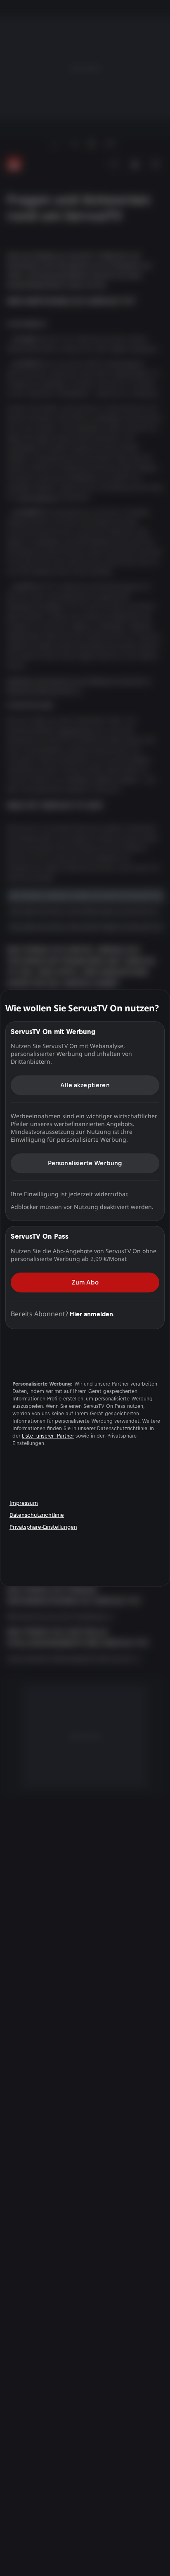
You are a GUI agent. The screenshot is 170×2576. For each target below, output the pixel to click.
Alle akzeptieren (85, 1085)
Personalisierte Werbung (85, 1163)
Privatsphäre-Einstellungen (43, 1527)
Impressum (24, 1503)
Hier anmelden (91, 1314)
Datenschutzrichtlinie (37, 1515)
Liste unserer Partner (48, 1436)
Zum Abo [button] (85, 1282)
